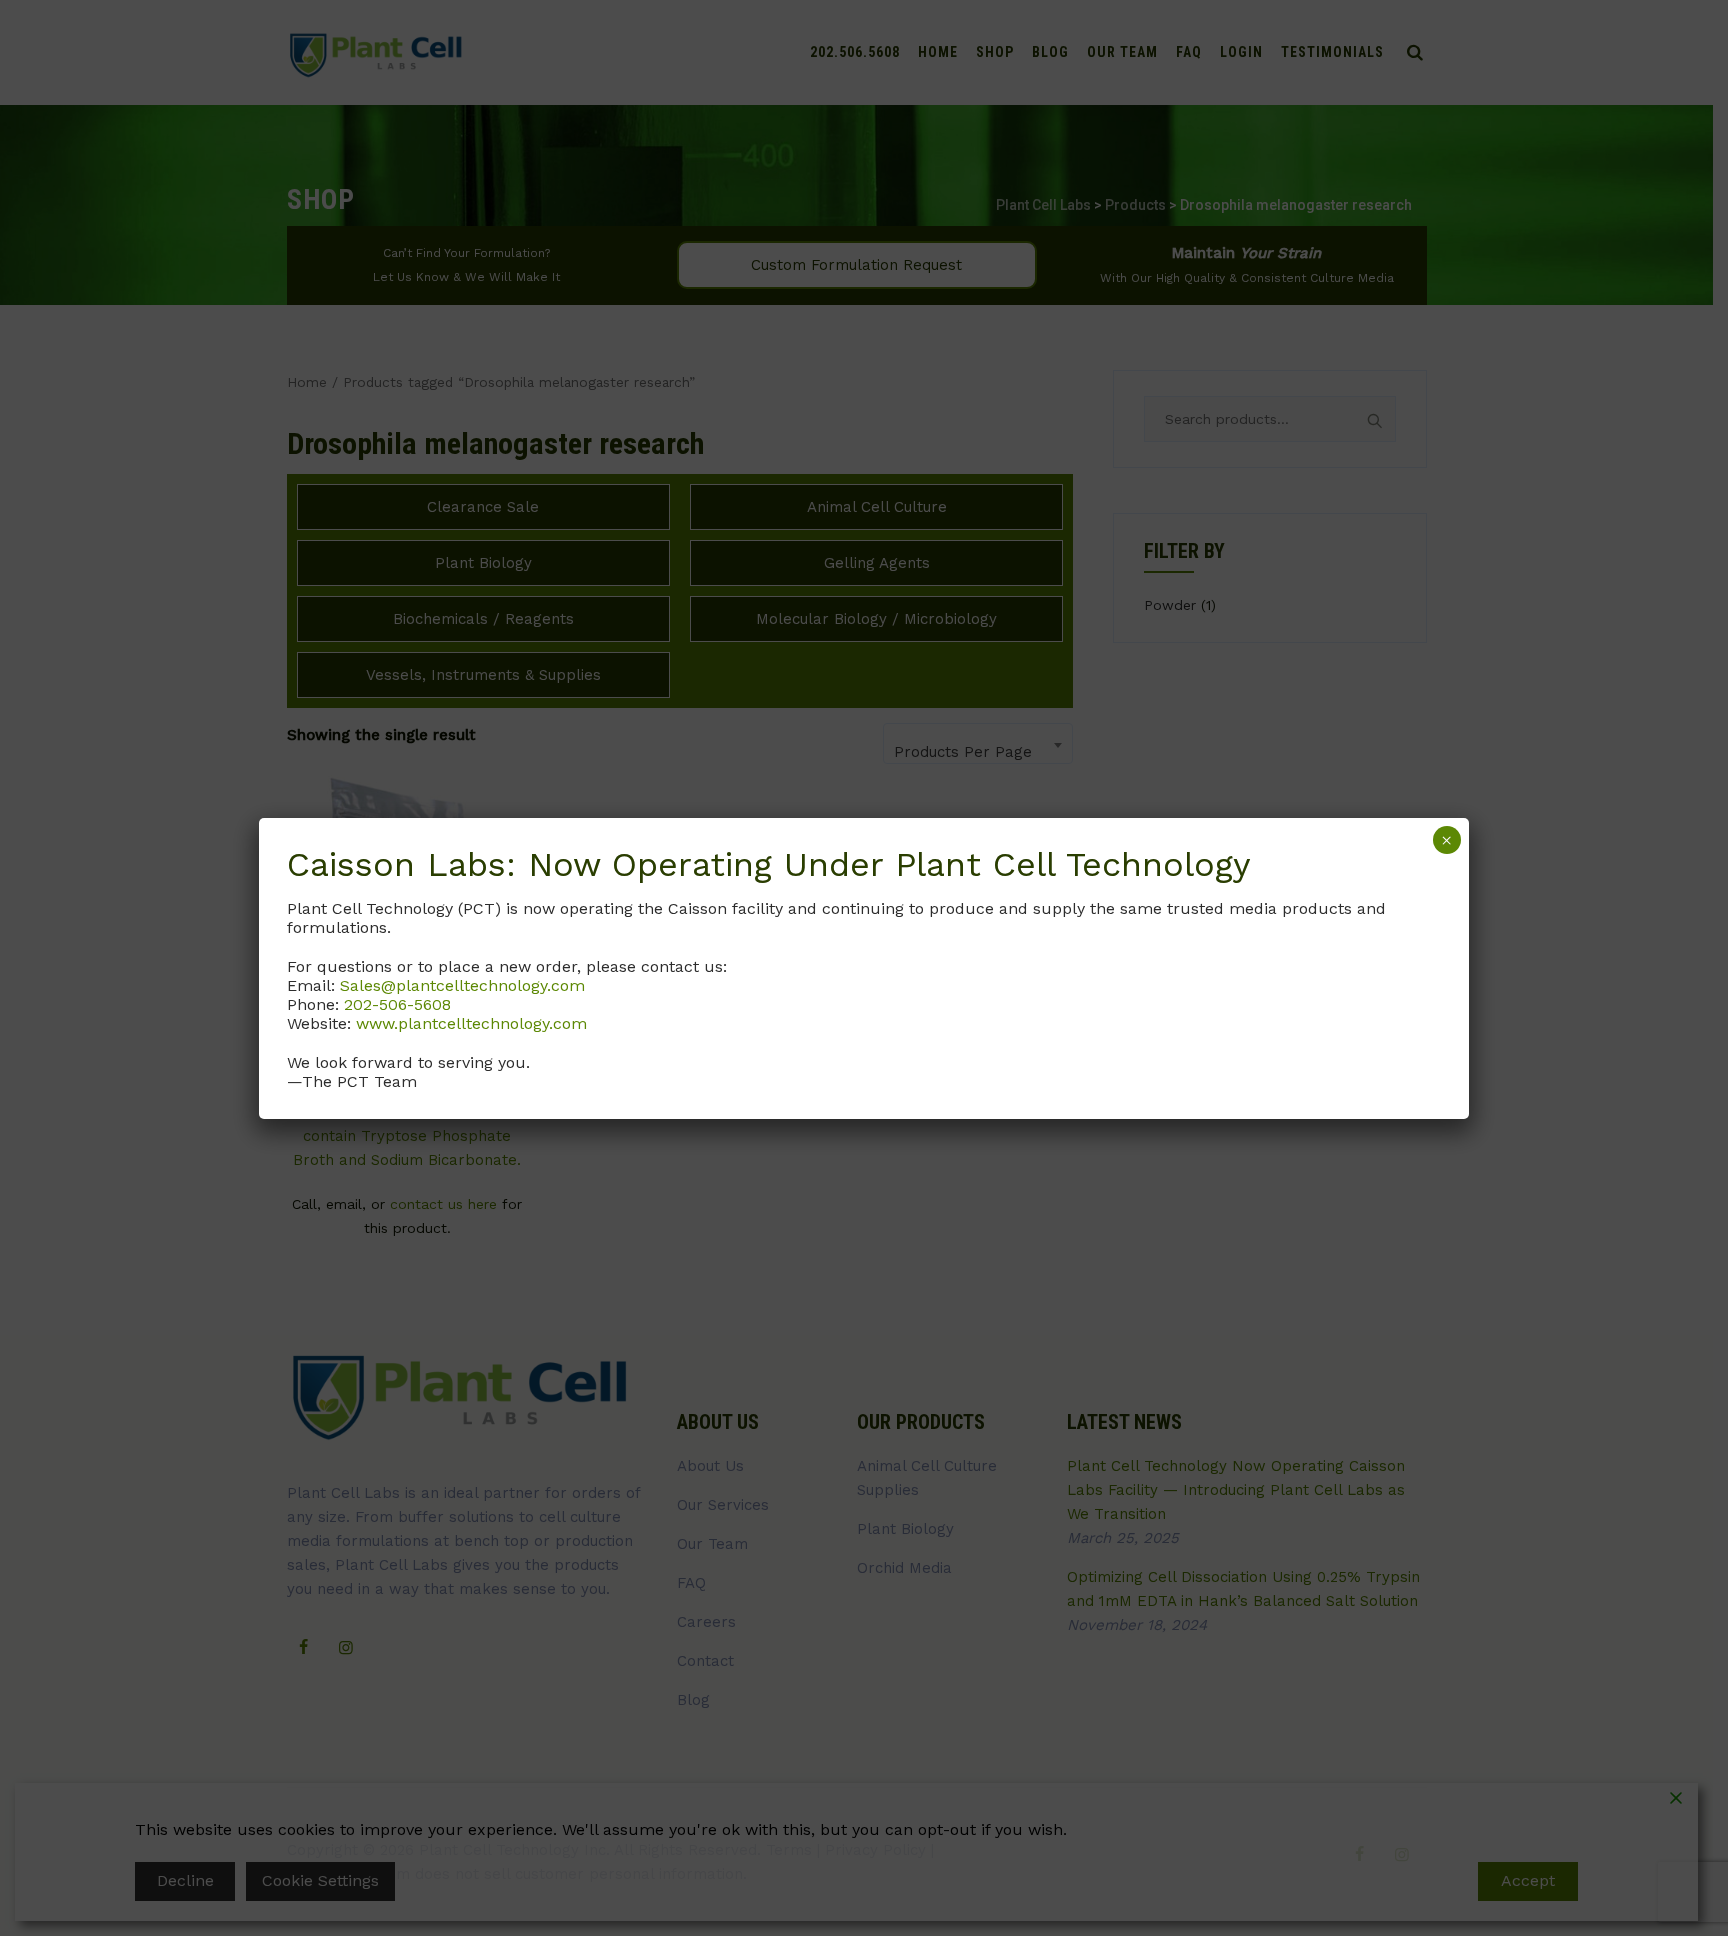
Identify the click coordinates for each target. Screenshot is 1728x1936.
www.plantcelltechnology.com (471, 1023)
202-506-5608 (397, 1004)
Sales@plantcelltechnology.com (462, 985)
